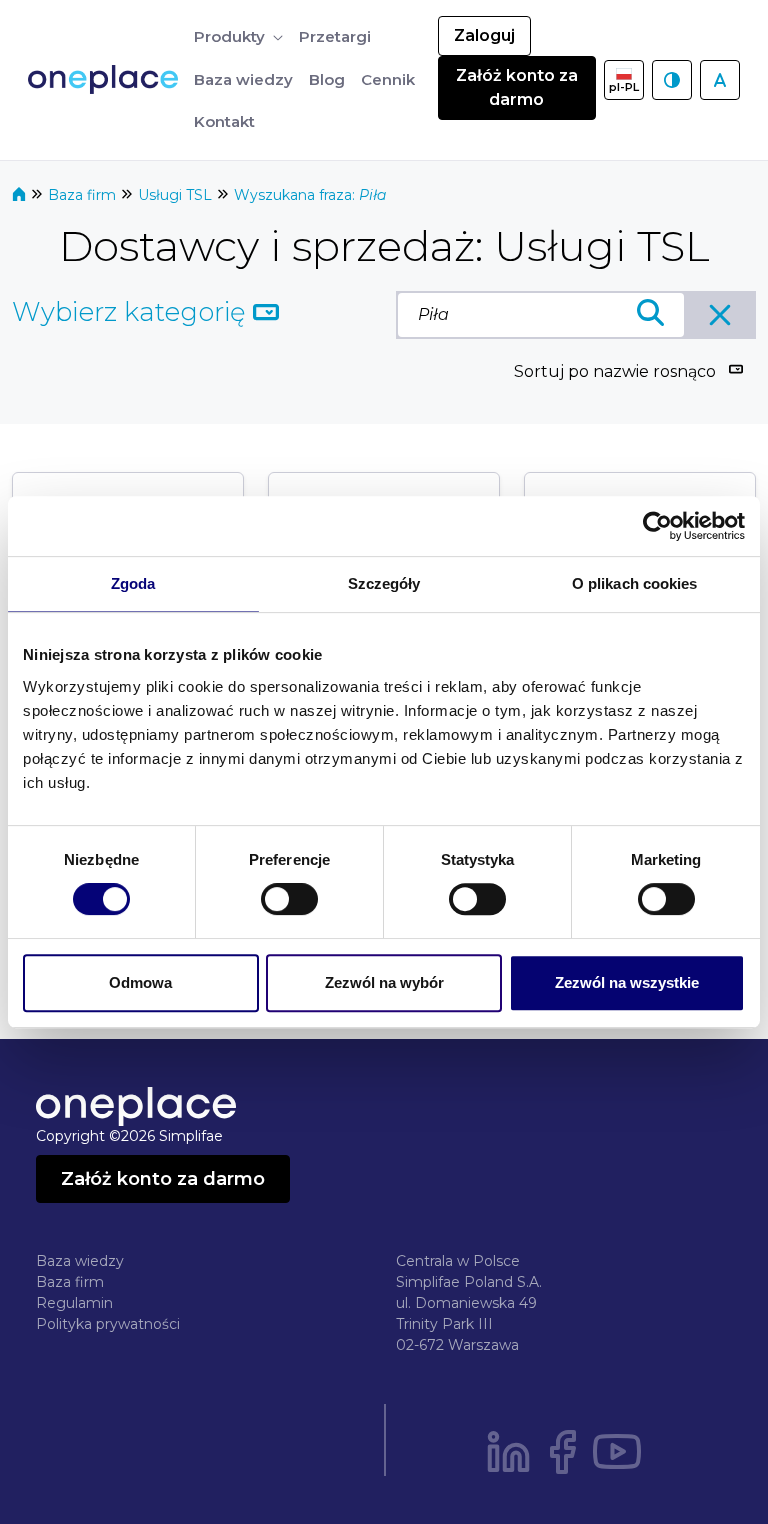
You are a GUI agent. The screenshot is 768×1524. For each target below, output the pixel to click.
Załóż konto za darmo (517, 87)
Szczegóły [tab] (384, 583)
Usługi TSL (177, 195)
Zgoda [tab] (133, 583)
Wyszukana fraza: (310, 195)
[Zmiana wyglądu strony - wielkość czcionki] (720, 80)
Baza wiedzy (80, 1261)
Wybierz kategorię (132, 312)
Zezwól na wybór (384, 982)
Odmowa (140, 982)
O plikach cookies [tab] (635, 583)
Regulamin (74, 1303)
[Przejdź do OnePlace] (107, 79)
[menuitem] (238, 37)
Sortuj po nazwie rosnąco (615, 371)
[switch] (289, 899)
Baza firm (84, 195)
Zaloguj (484, 35)
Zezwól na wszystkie (627, 982)
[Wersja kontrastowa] (672, 80)
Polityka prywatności (108, 1324)
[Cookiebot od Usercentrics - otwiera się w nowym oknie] (657, 526)
